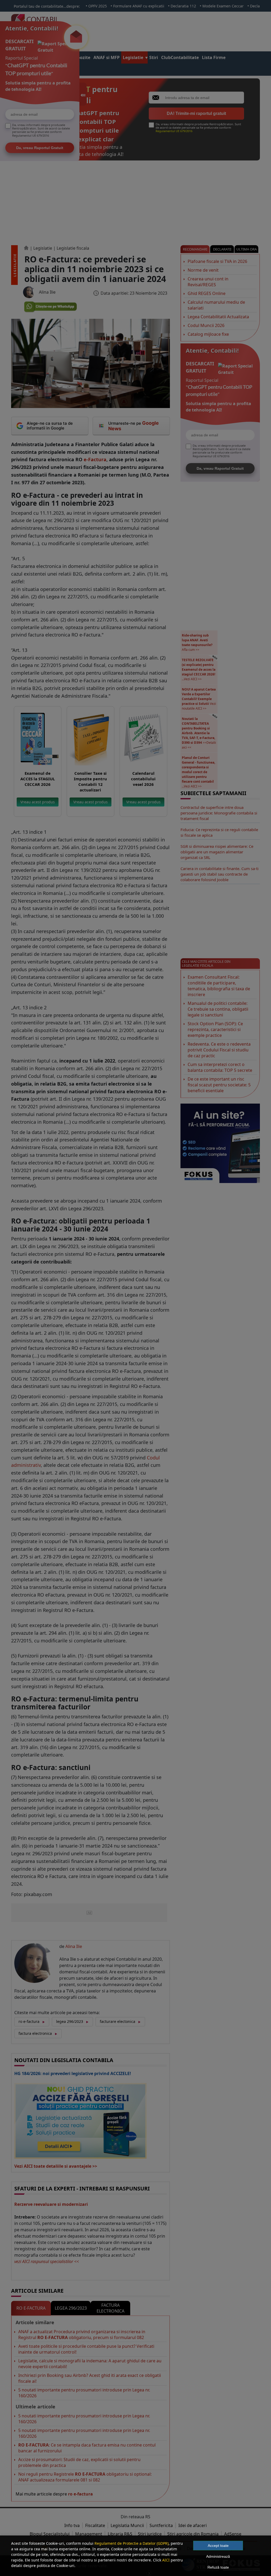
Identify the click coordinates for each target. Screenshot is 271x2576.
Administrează (218, 2556)
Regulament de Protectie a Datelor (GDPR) (132, 2543)
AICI (166, 2560)
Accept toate (218, 2546)
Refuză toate (218, 2567)
